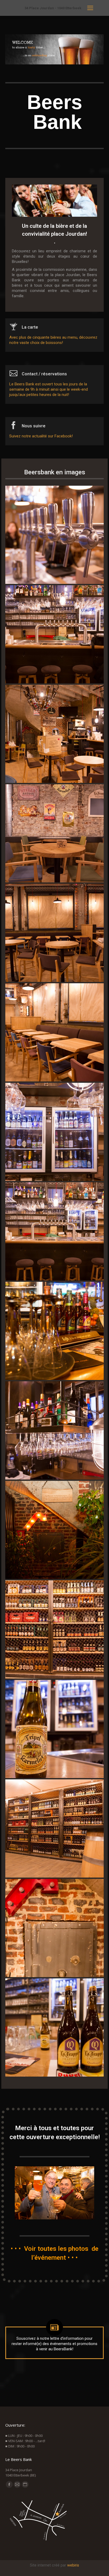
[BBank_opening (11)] (54, 1530)
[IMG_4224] (54, 833)
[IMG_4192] (54, 1430)
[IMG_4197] (54, 1132)
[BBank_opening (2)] (54, 1331)
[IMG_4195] (54, 535)
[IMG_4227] (54, 734)
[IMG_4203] (54, 1032)
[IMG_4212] (54, 1928)
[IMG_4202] (54, 933)
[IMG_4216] (54, 1629)
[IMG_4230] (54, 1231)
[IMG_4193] (54, 1729)
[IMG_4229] (54, 634)
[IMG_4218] (54, 1828)
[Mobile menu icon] (90, 8)
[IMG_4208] (54, 2027)
